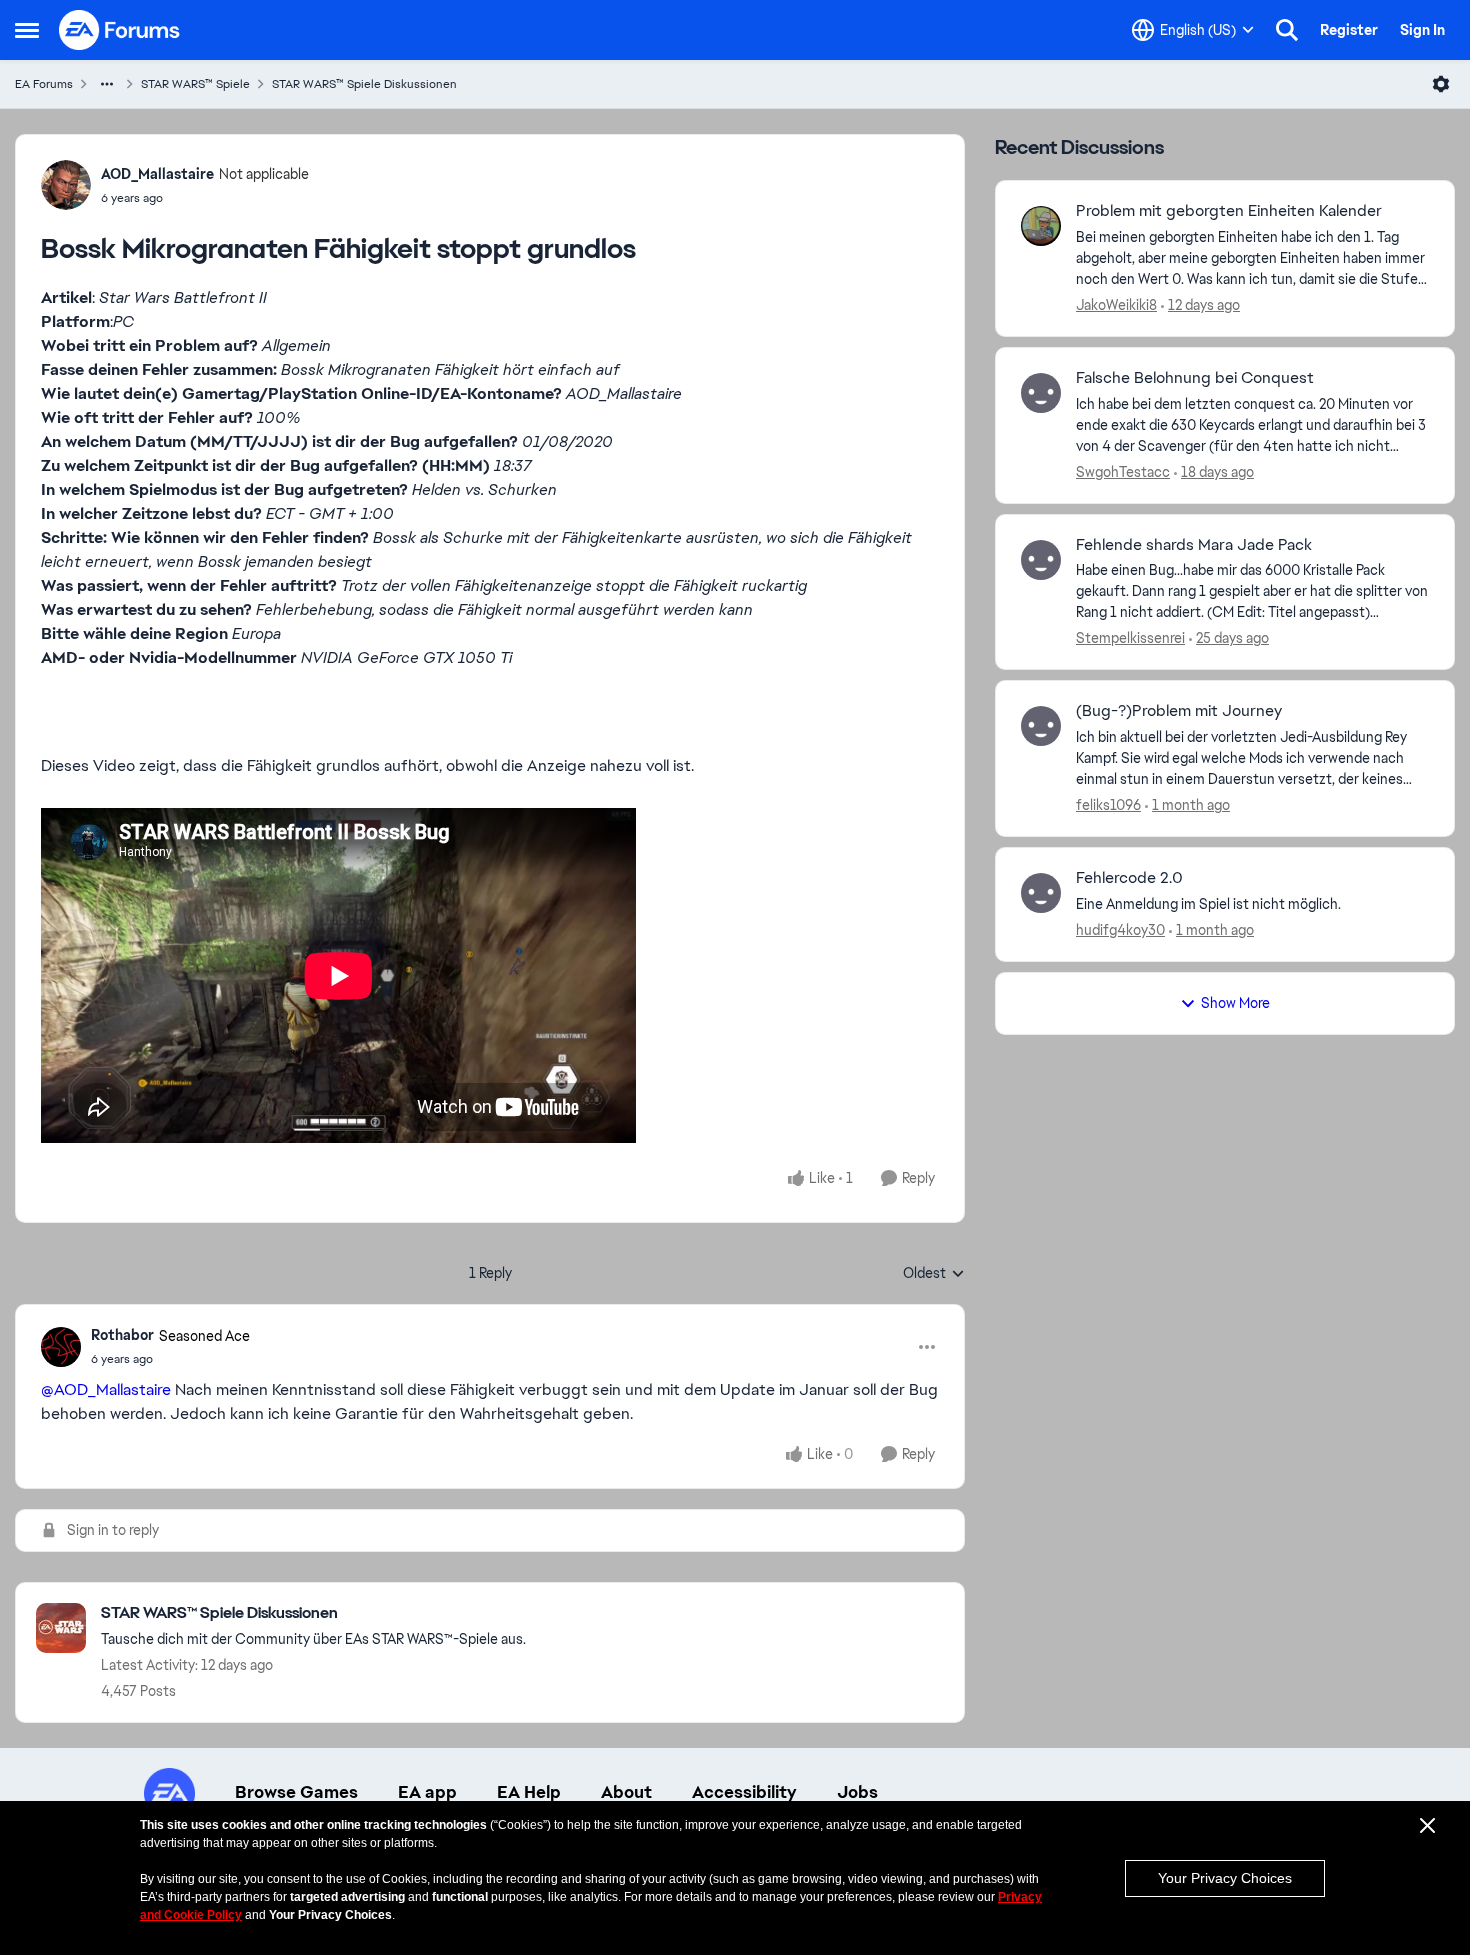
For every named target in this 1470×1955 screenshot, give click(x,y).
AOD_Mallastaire (157, 174)
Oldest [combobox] (934, 1274)
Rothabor (122, 1335)
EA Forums (44, 84)
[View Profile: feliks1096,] (1041, 726)
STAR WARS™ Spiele (195, 84)
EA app (427, 1792)
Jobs (857, 1792)
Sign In (1422, 30)
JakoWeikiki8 (1116, 305)
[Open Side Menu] (27, 30)
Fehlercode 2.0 (1129, 878)
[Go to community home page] (120, 30)
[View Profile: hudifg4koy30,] (1041, 893)
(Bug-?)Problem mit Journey (1179, 711)
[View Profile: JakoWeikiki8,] (1041, 226)
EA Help (529, 1792)
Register (1349, 30)
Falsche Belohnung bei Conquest (1195, 378)
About (626, 1792)
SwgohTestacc (1123, 472)
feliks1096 (1108, 805)
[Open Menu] (1441, 84)
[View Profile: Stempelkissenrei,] (1041, 560)
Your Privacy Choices (1225, 1878)
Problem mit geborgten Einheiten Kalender (1229, 211)
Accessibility (744, 1792)
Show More (1235, 1003)
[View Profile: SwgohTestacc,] (1041, 393)
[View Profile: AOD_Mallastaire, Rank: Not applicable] (66, 185)
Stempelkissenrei (1130, 638)
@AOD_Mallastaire (106, 1389)
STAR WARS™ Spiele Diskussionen (364, 84)
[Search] (1287, 30)
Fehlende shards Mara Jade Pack (1194, 545)
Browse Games (296, 1792)
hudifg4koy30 (1120, 930)
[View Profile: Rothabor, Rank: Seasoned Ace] (61, 1347)
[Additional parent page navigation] (107, 84)
